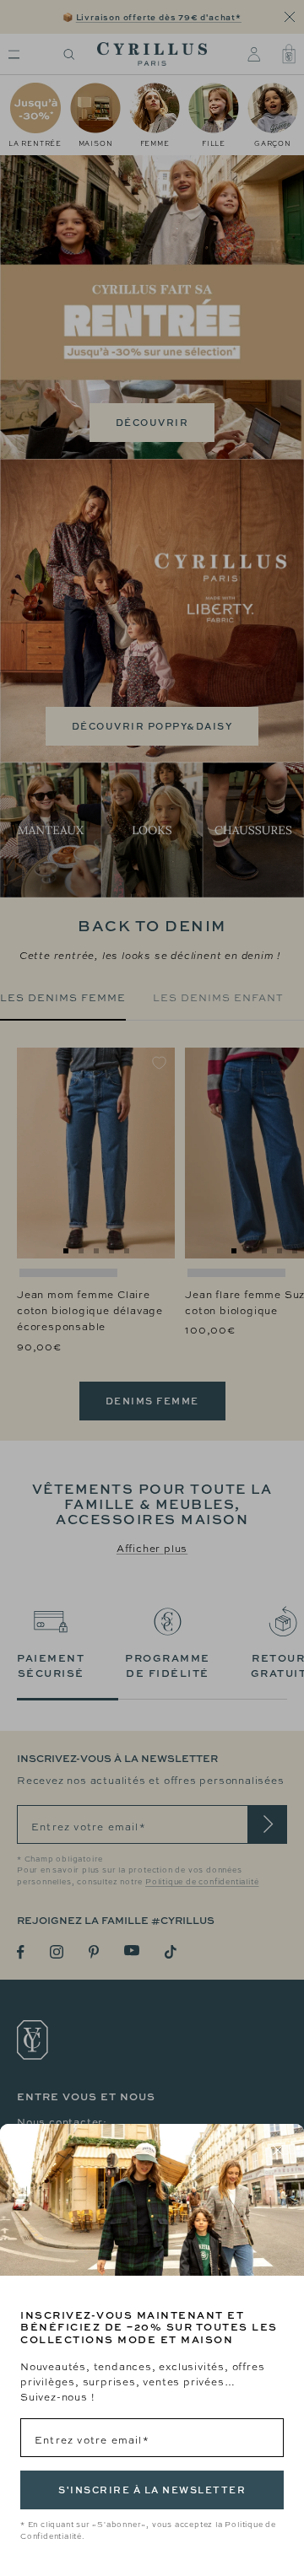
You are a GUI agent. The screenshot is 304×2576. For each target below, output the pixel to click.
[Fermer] (278, 2150)
